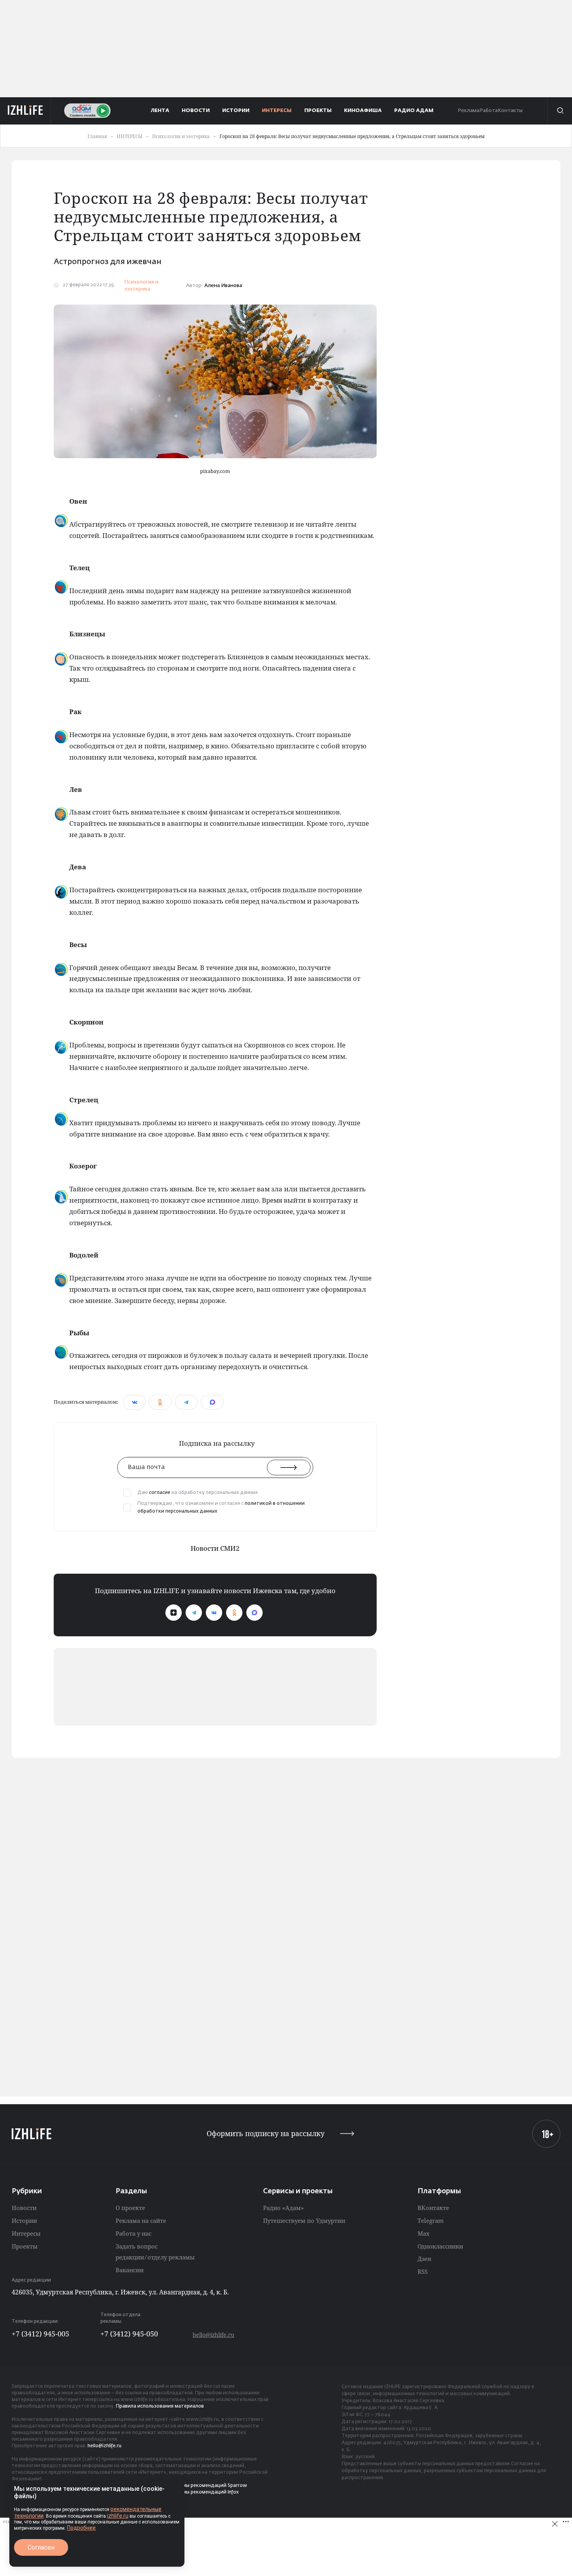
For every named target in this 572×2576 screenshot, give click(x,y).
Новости (24, 2208)
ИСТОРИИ (236, 111)
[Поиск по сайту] (560, 110)
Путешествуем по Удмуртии (304, 2221)
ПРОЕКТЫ (318, 111)
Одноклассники (440, 2246)
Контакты (510, 111)
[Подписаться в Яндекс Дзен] (174, 1613)
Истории (24, 2221)
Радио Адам (414, 111)
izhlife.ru (118, 2516)
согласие (160, 1493)
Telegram (431, 2221)
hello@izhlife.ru (213, 2335)
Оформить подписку (266, 2134)
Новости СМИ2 (215, 1548)
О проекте (130, 2208)
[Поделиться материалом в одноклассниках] (160, 1402)
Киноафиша (363, 111)
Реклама (468, 111)
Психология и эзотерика (141, 286)
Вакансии (130, 2270)
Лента (160, 111)
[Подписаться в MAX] (254, 1613)
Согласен (41, 2547)
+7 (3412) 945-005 (40, 2334)
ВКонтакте (433, 2208)
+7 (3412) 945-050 (129, 2334)
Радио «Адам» (283, 2208)
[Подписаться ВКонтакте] (214, 1613)
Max (424, 2233)
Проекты (25, 2246)
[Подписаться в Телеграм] (194, 1613)
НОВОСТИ (196, 111)
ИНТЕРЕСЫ (277, 111)
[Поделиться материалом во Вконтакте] (134, 1402)
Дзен (424, 2259)
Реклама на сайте (141, 2221)
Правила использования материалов (160, 2406)
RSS (423, 2271)
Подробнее (81, 2528)
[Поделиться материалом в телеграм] (186, 1402)
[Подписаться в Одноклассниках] (234, 1613)
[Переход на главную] (25, 110)
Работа (489, 111)
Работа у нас (133, 2233)
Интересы (26, 2233)
